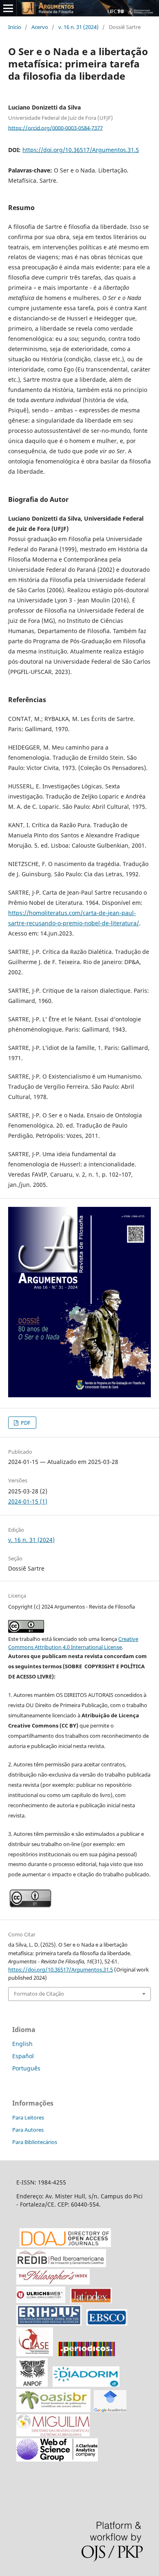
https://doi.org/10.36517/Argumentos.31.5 (81, 150)
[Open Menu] (8, 8)
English (22, 2044)
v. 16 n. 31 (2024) (78, 27)
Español (23, 2056)
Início (15, 27)
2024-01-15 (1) (28, 1501)
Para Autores (28, 2130)
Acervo (40, 27)
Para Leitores (28, 2117)
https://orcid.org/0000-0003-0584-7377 (55, 128)
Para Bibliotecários (35, 2142)
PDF (25, 1423)
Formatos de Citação (39, 1994)
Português (26, 2068)
